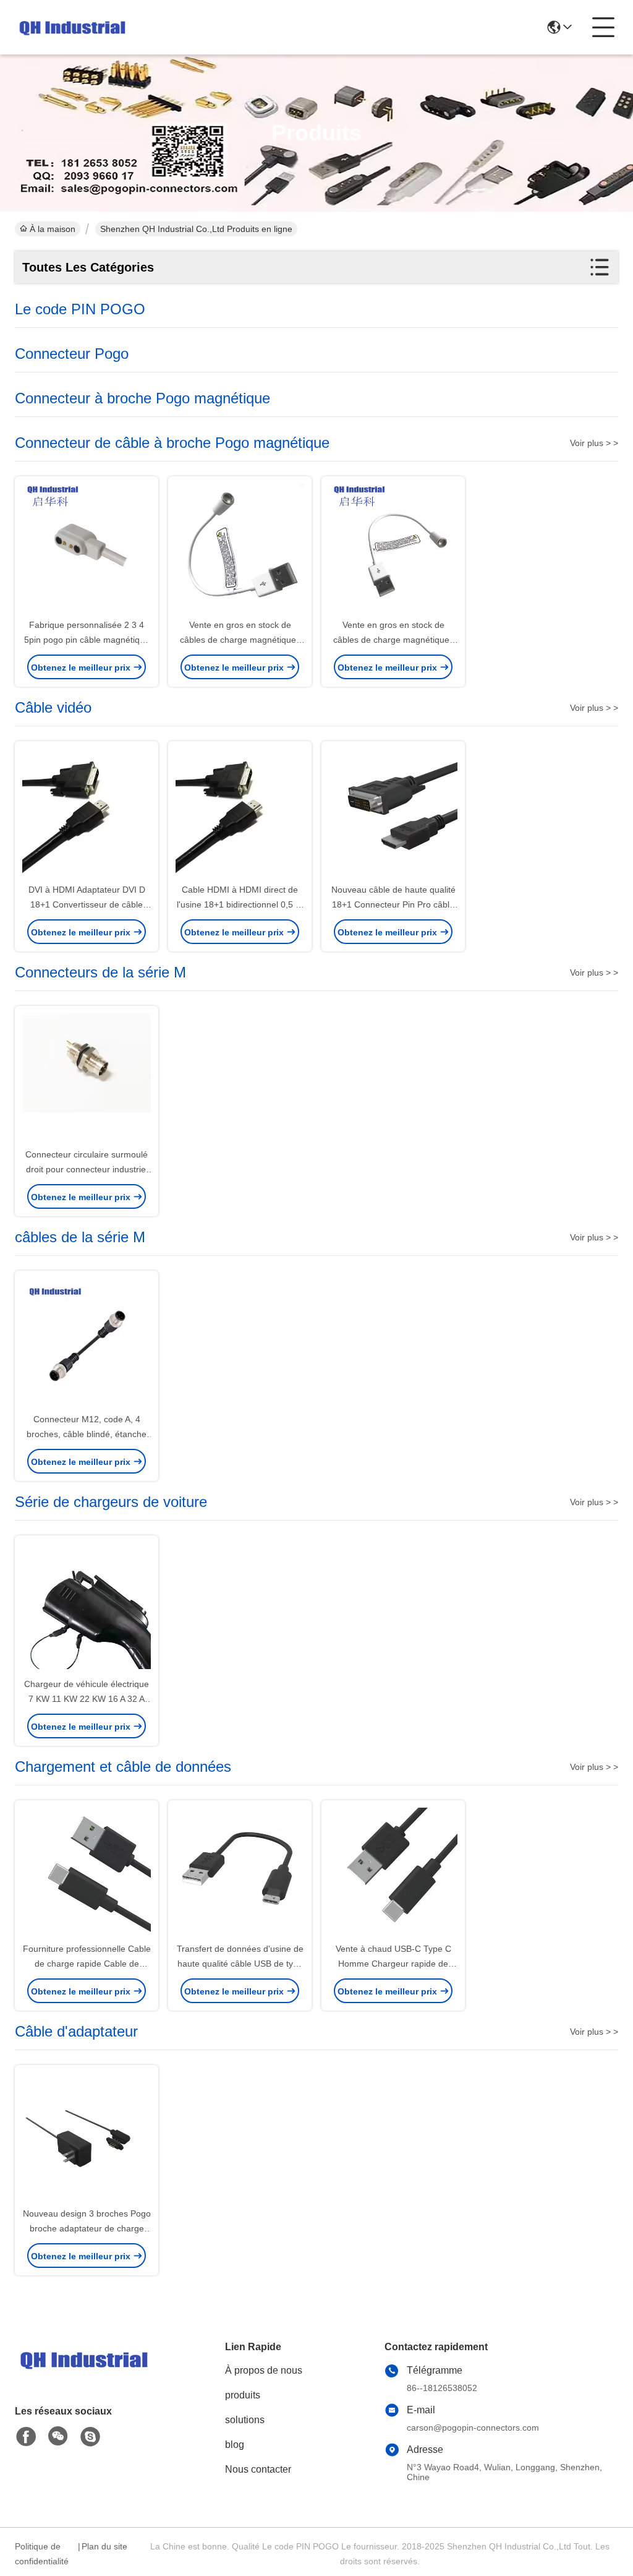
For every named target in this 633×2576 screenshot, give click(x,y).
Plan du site (104, 2546)
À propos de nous (264, 2370)
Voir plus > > (594, 443)
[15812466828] (90, 2437)
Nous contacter (258, 2469)
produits (243, 2395)
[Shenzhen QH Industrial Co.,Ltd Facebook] (26, 2437)
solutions (245, 2420)
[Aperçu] (83, 2375)
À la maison (53, 229)
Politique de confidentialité (42, 2554)
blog (235, 2445)
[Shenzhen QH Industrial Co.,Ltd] (71, 27)
